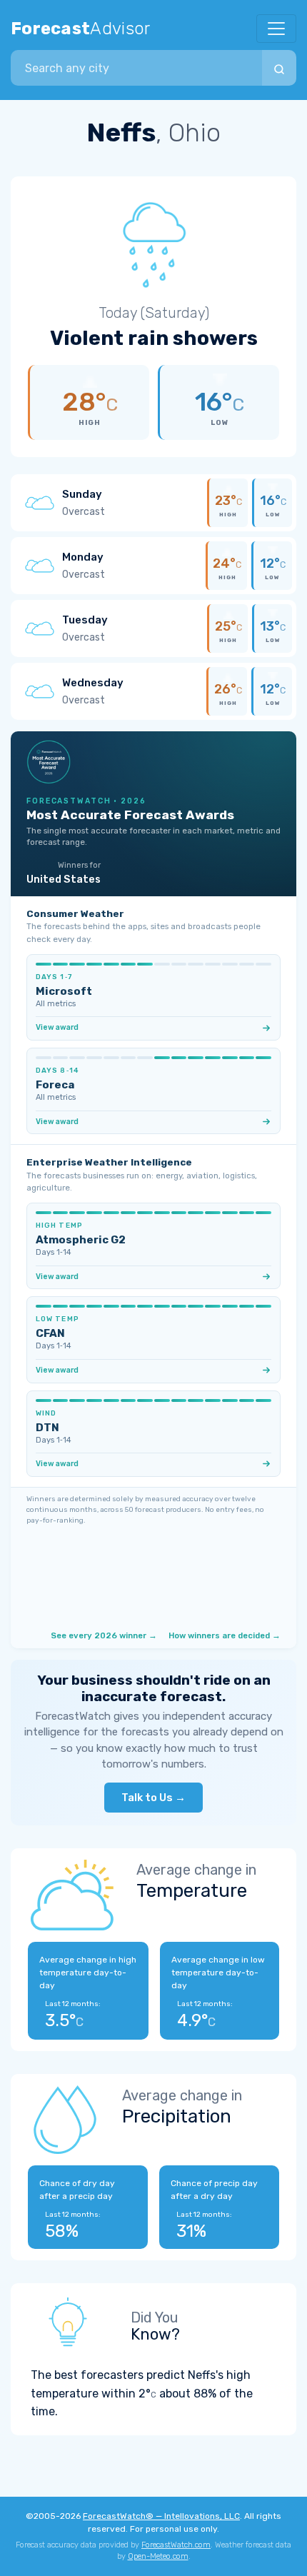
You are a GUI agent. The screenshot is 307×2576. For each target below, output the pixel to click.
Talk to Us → (153, 1798)
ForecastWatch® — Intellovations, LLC (161, 2516)
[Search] (279, 68)
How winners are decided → (225, 1635)
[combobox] (136, 68)
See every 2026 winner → (104, 1635)
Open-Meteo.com (158, 2556)
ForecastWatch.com (176, 2545)
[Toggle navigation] (276, 29)
